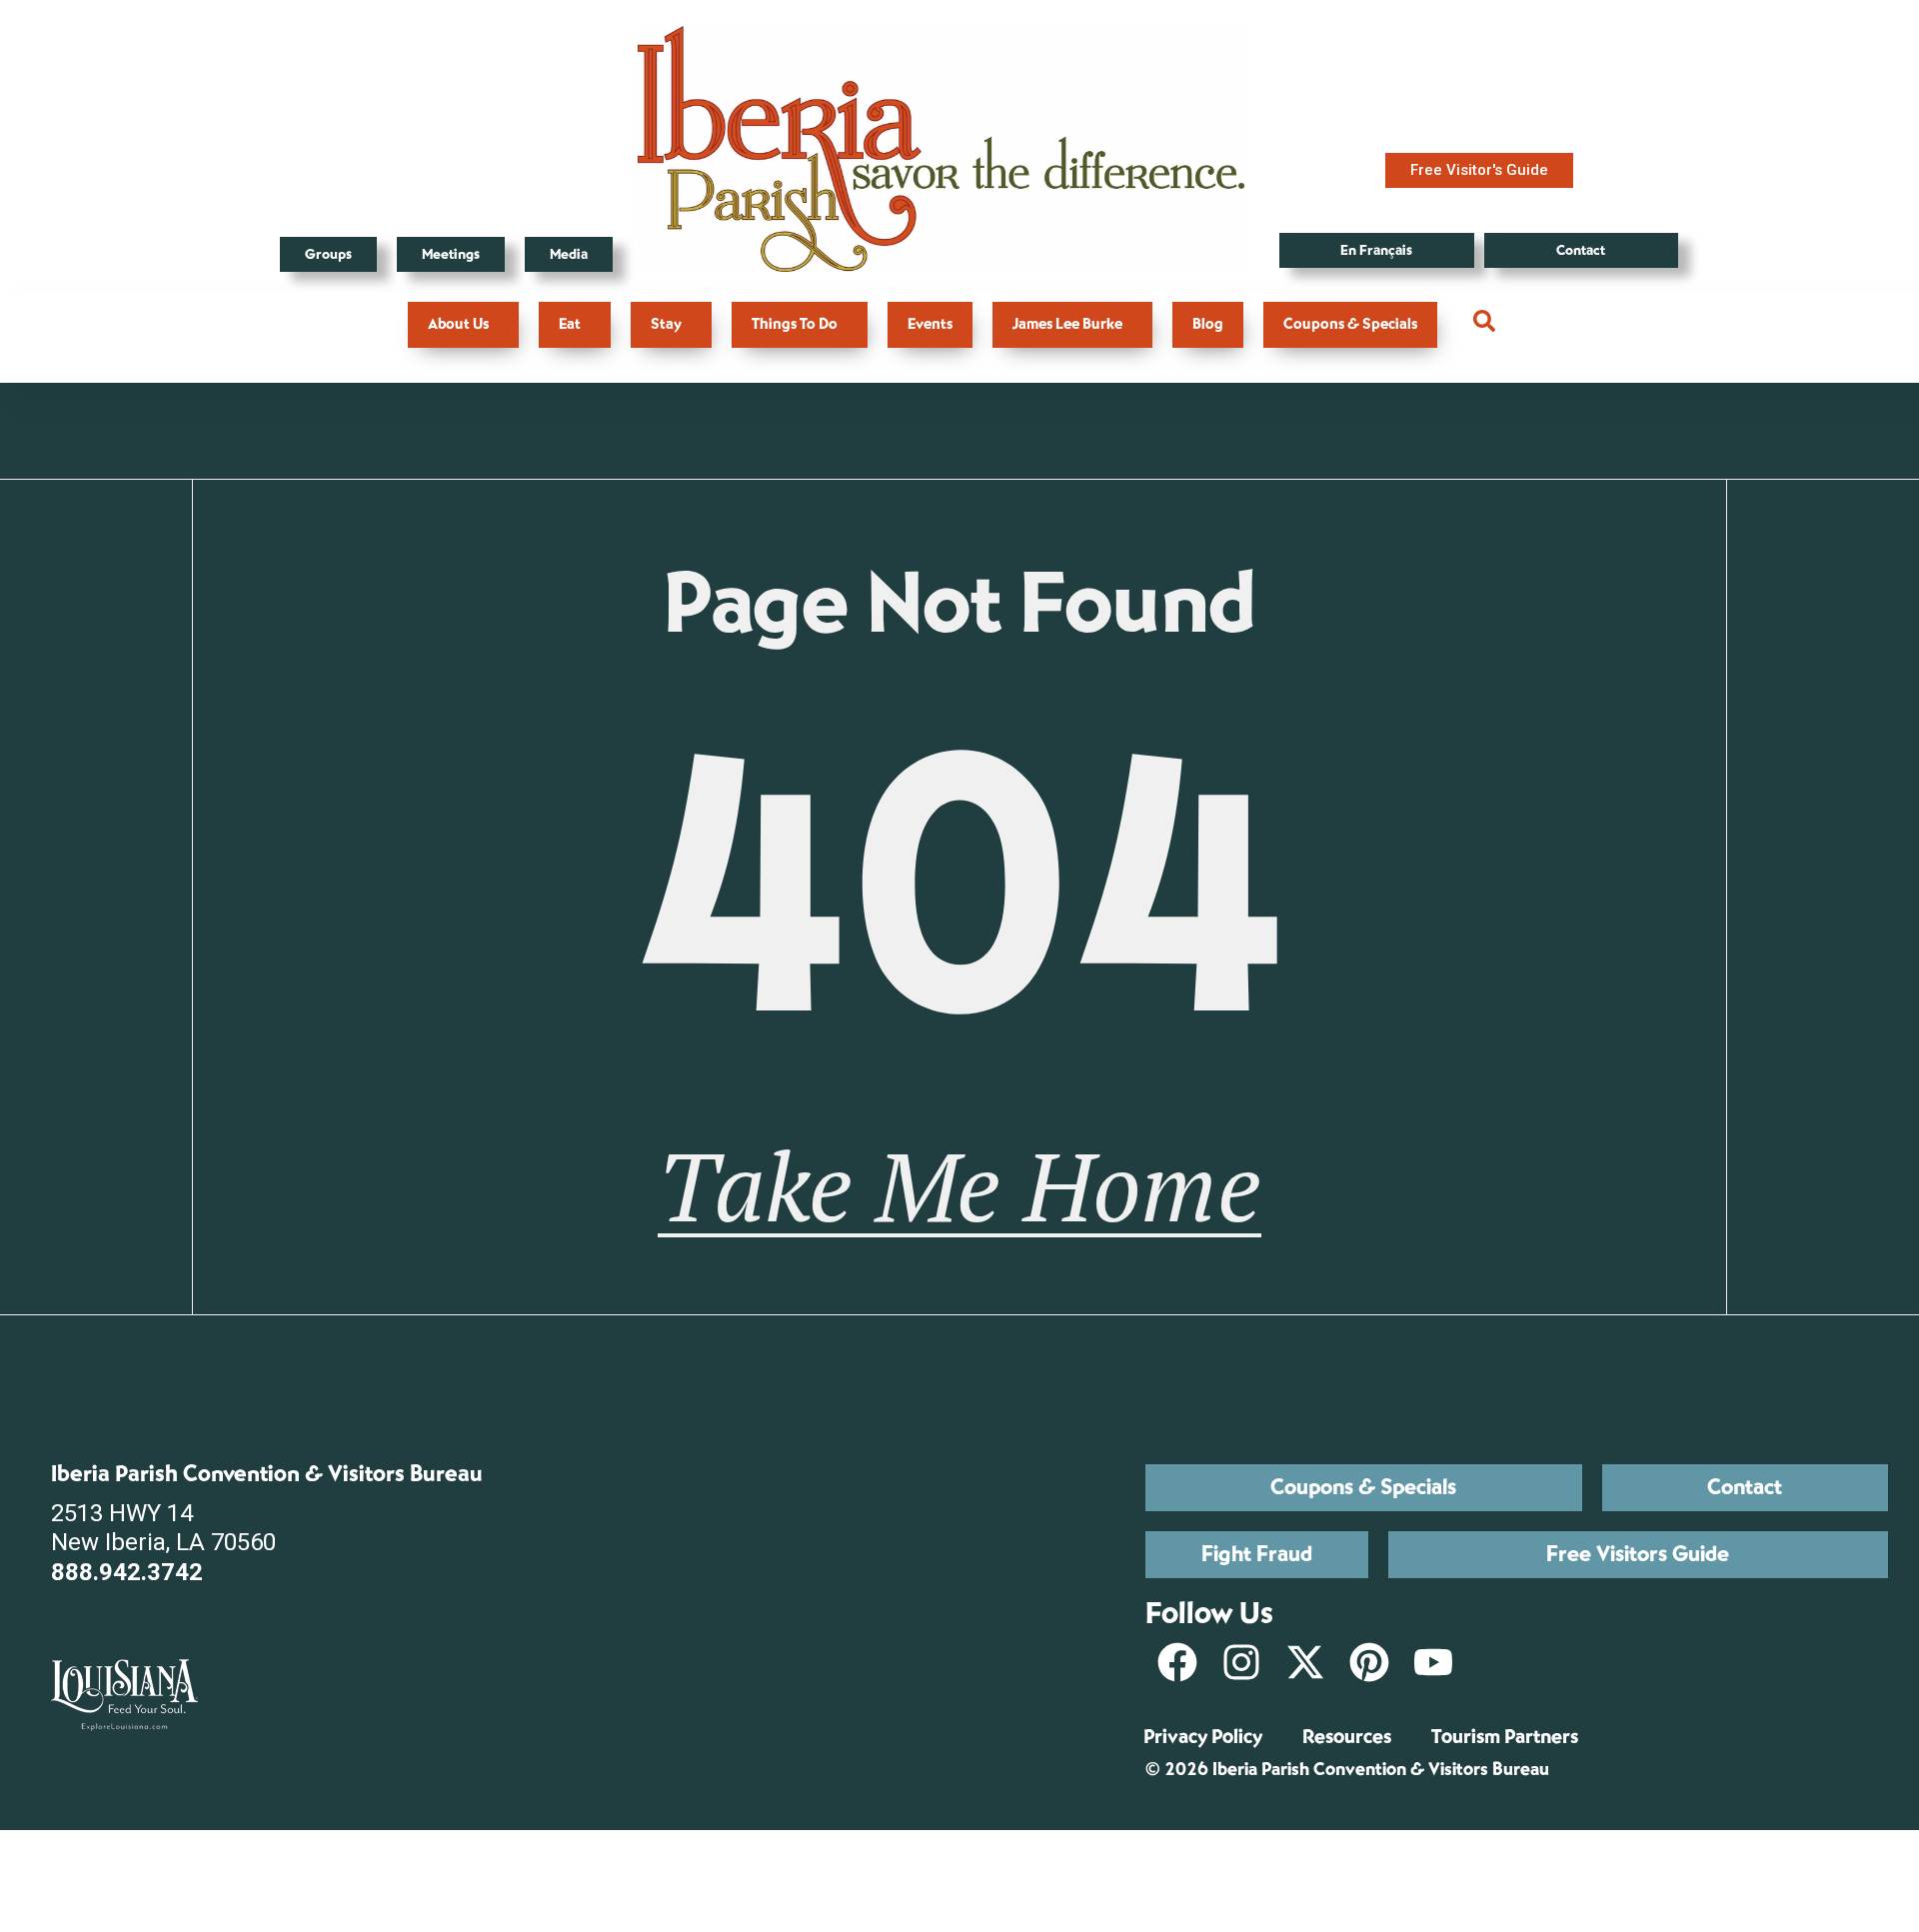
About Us (458, 324)
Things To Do (795, 324)
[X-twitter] (1305, 1662)
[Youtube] (1433, 1662)
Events (930, 324)
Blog (1208, 324)
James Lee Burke (1067, 324)
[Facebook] (1177, 1662)
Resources (1347, 1737)
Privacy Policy (1203, 1737)
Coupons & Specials (1350, 324)
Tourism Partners (1505, 1737)
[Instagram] (1241, 1662)
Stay (666, 324)
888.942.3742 (127, 1572)
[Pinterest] (1369, 1662)
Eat (570, 324)
